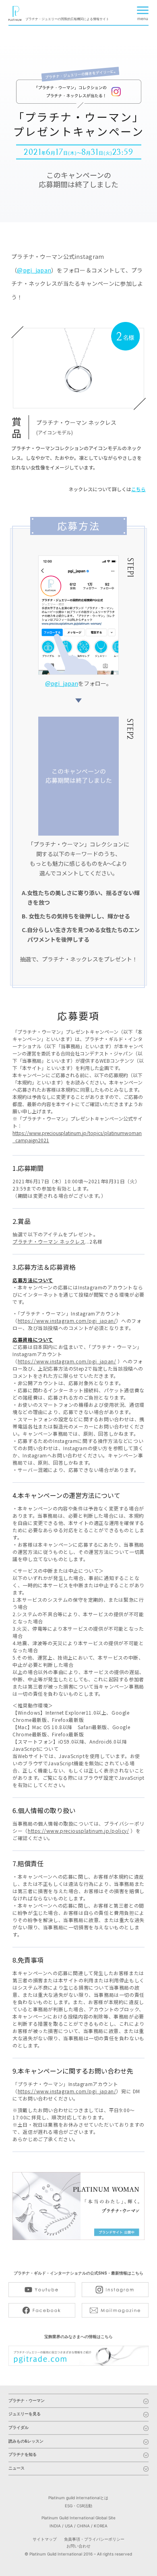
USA (69, 2526)
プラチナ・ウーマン (27, 2401)
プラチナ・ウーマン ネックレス (49, 1241)
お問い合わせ (78, 2546)
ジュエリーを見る (25, 2414)
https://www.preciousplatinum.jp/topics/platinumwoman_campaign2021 (77, 1136)
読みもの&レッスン (26, 2442)
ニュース (17, 2468)
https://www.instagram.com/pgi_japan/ (67, 1321)
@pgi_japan (34, 270)
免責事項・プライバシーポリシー (94, 2539)
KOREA (101, 2526)
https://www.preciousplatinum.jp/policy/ (78, 1831)
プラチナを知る (23, 2455)
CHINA (83, 2526)
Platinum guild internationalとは (78, 2498)
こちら (138, 489)
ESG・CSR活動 (78, 2506)
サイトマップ (45, 2539)
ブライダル (19, 2428)
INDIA (55, 2526)
